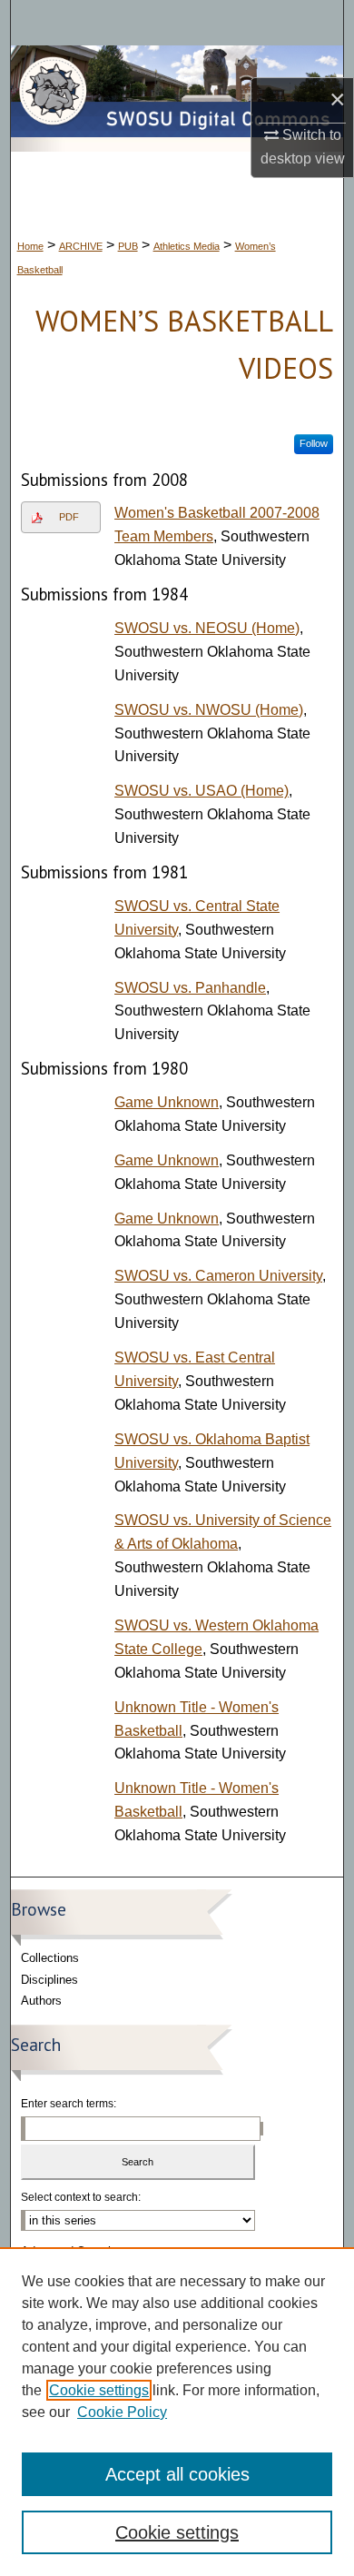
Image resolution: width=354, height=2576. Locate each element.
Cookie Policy (122, 2412)
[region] (177, 2412)
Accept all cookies (177, 2474)
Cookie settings (99, 2390)
